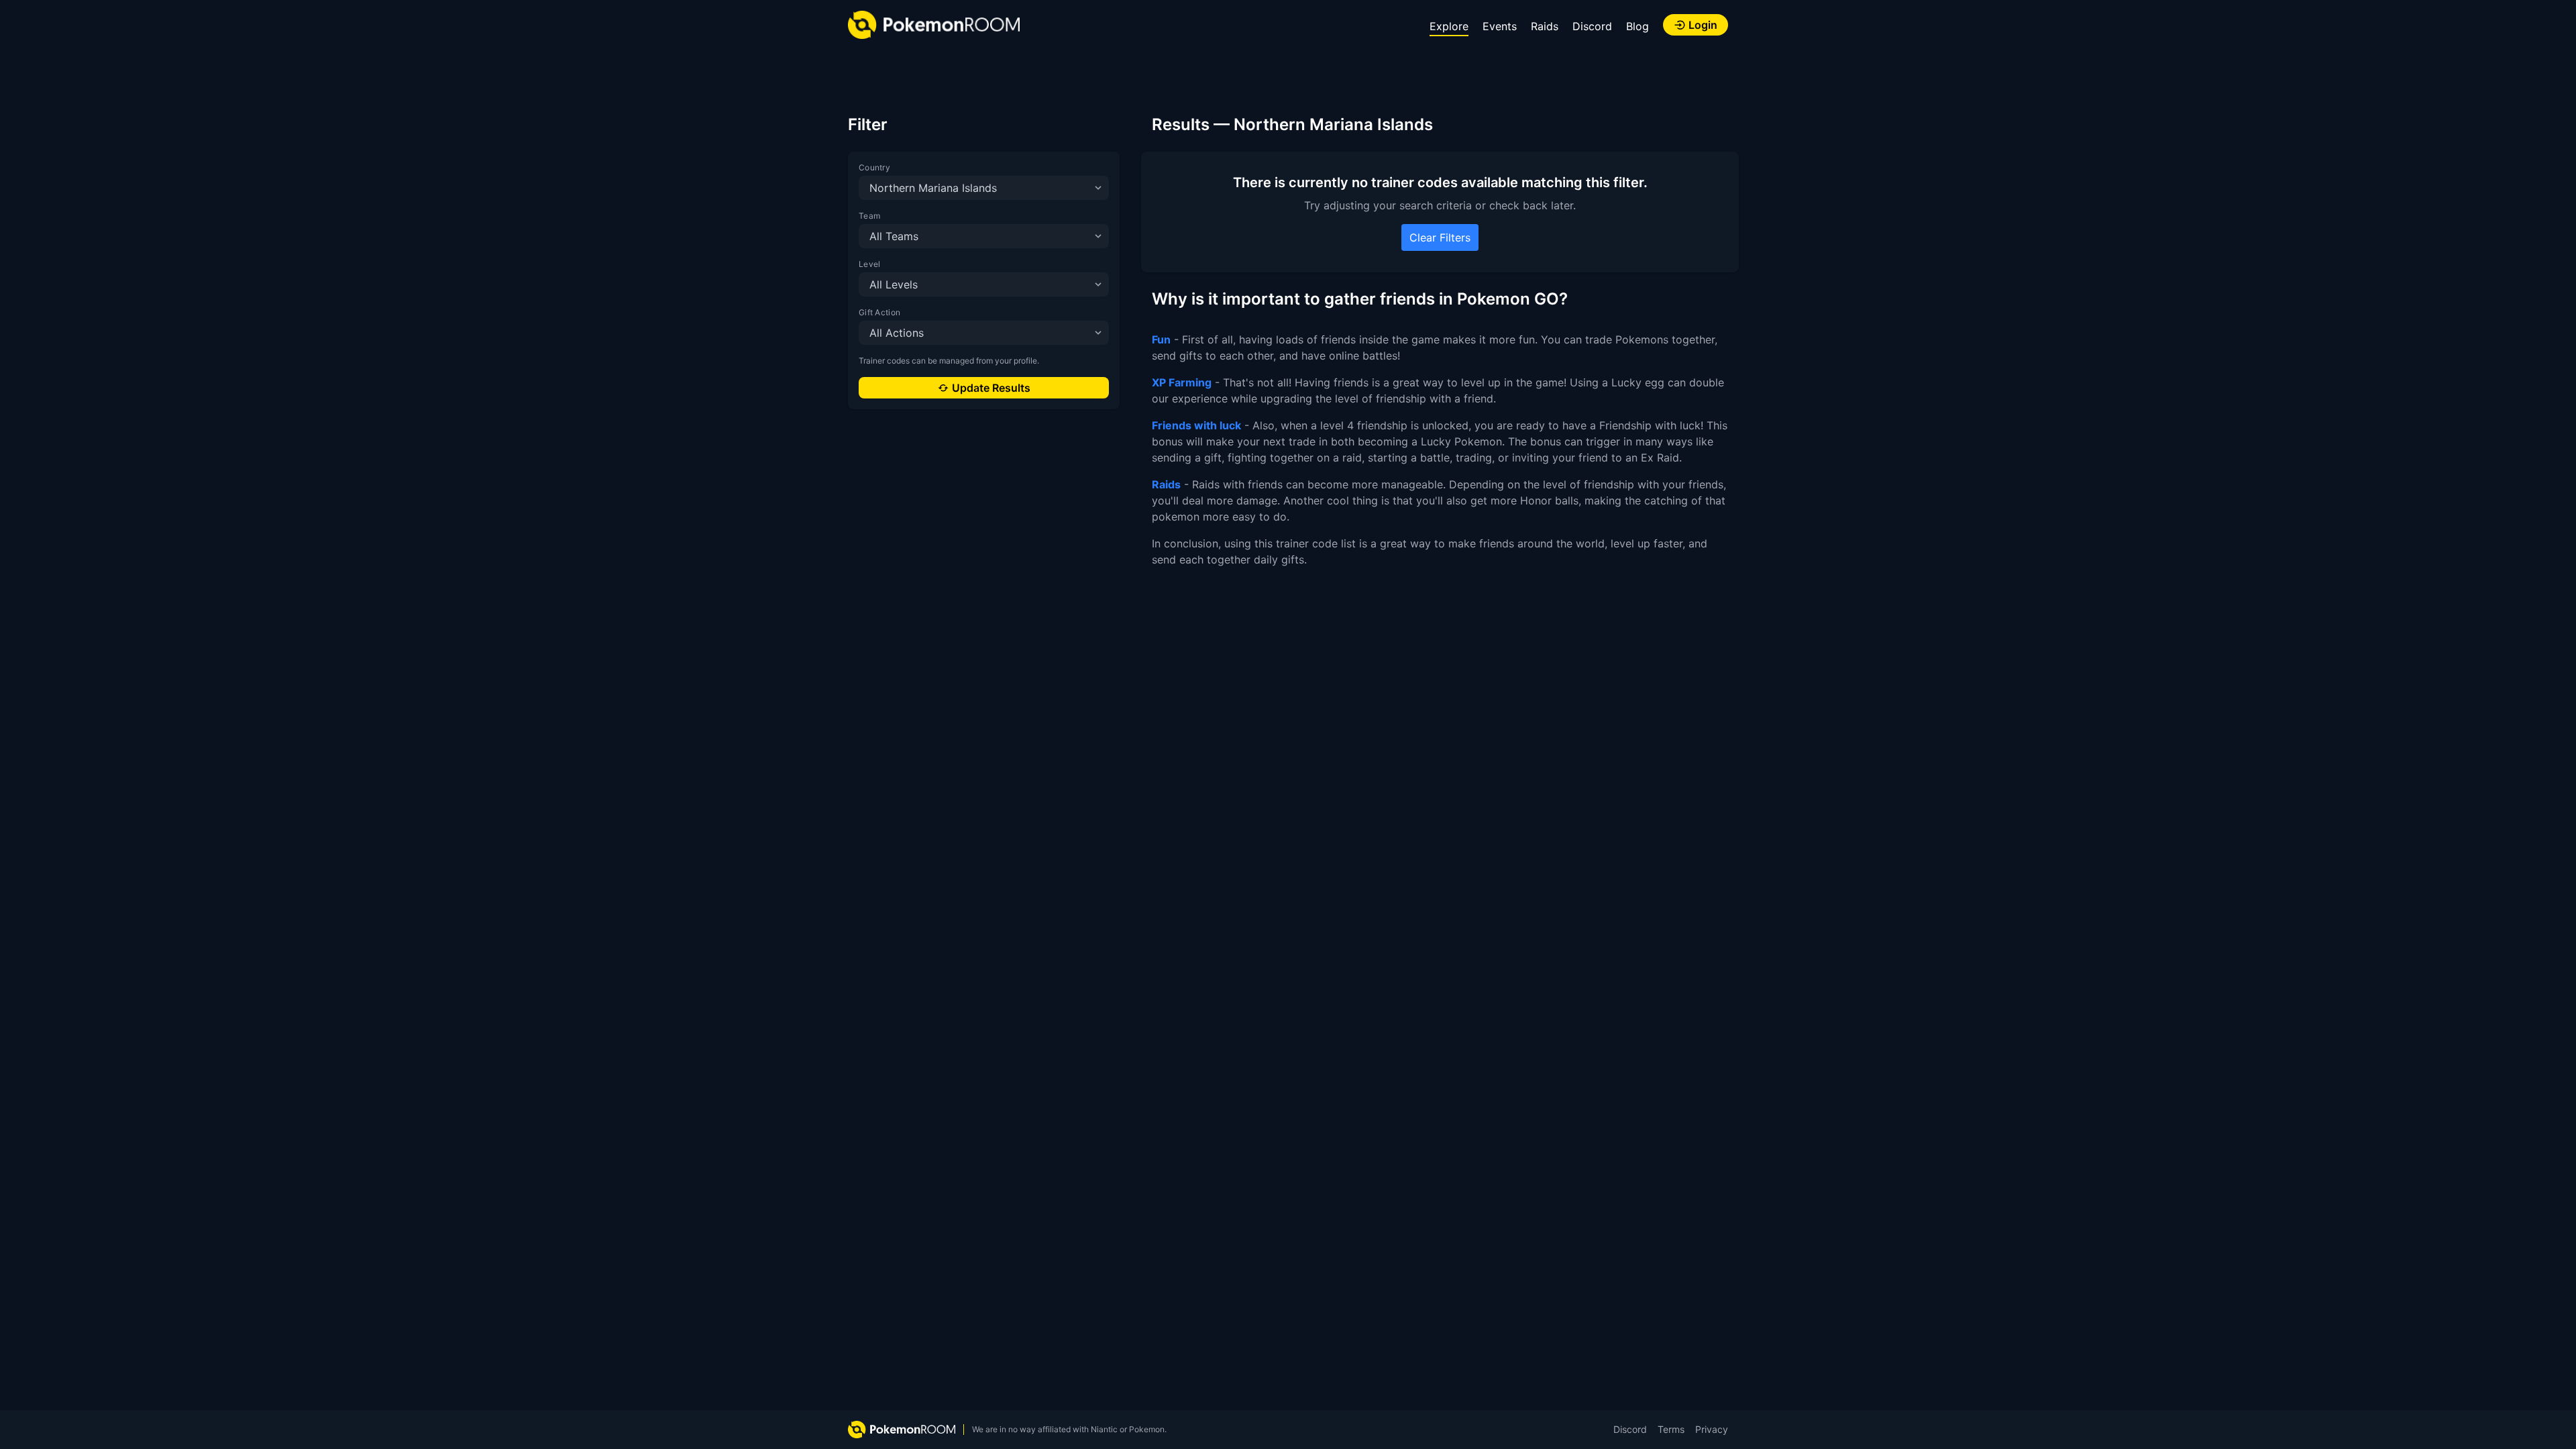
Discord (1592, 26)
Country (874, 167)
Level (870, 264)
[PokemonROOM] (934, 25)
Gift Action (879, 312)
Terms (1671, 1429)
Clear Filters (1440, 237)
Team (869, 216)
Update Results (991, 388)
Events (1500, 26)
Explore (1449, 26)
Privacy (1712, 1429)
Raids (1545, 26)
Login (1703, 25)
